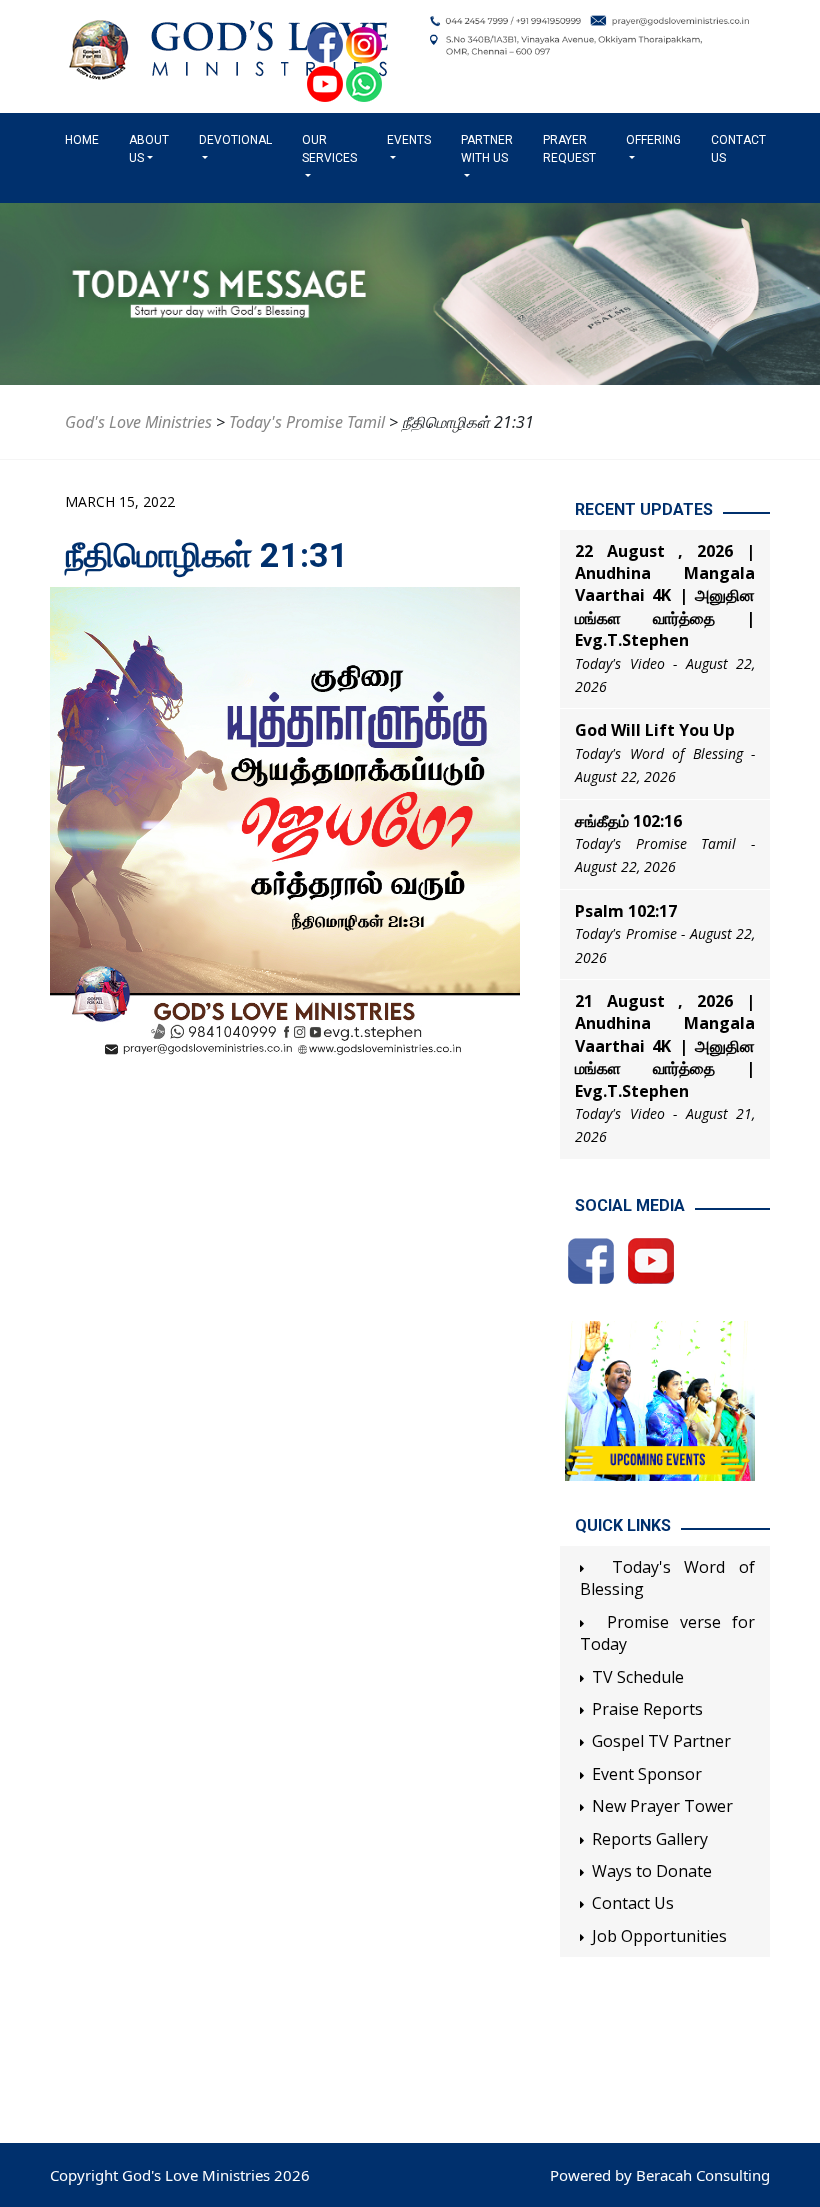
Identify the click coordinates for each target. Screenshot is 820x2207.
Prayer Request (569, 149)
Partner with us (487, 149)
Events (409, 140)
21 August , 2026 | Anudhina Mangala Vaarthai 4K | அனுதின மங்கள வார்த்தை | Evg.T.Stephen (665, 1046)
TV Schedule (638, 1677)
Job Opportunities (659, 1936)
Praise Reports (647, 1709)
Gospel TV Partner (661, 1741)
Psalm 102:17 (626, 911)
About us (149, 149)
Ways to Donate (652, 1871)
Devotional (235, 140)
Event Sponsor (647, 1774)
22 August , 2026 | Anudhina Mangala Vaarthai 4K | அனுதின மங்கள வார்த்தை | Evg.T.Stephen (665, 596)
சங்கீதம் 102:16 (628, 821)
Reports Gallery (650, 1839)
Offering (653, 140)
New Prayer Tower (662, 1806)
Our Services (329, 149)
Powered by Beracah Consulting (660, 2175)
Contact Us (738, 149)
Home (86, 140)
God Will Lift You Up (655, 730)
